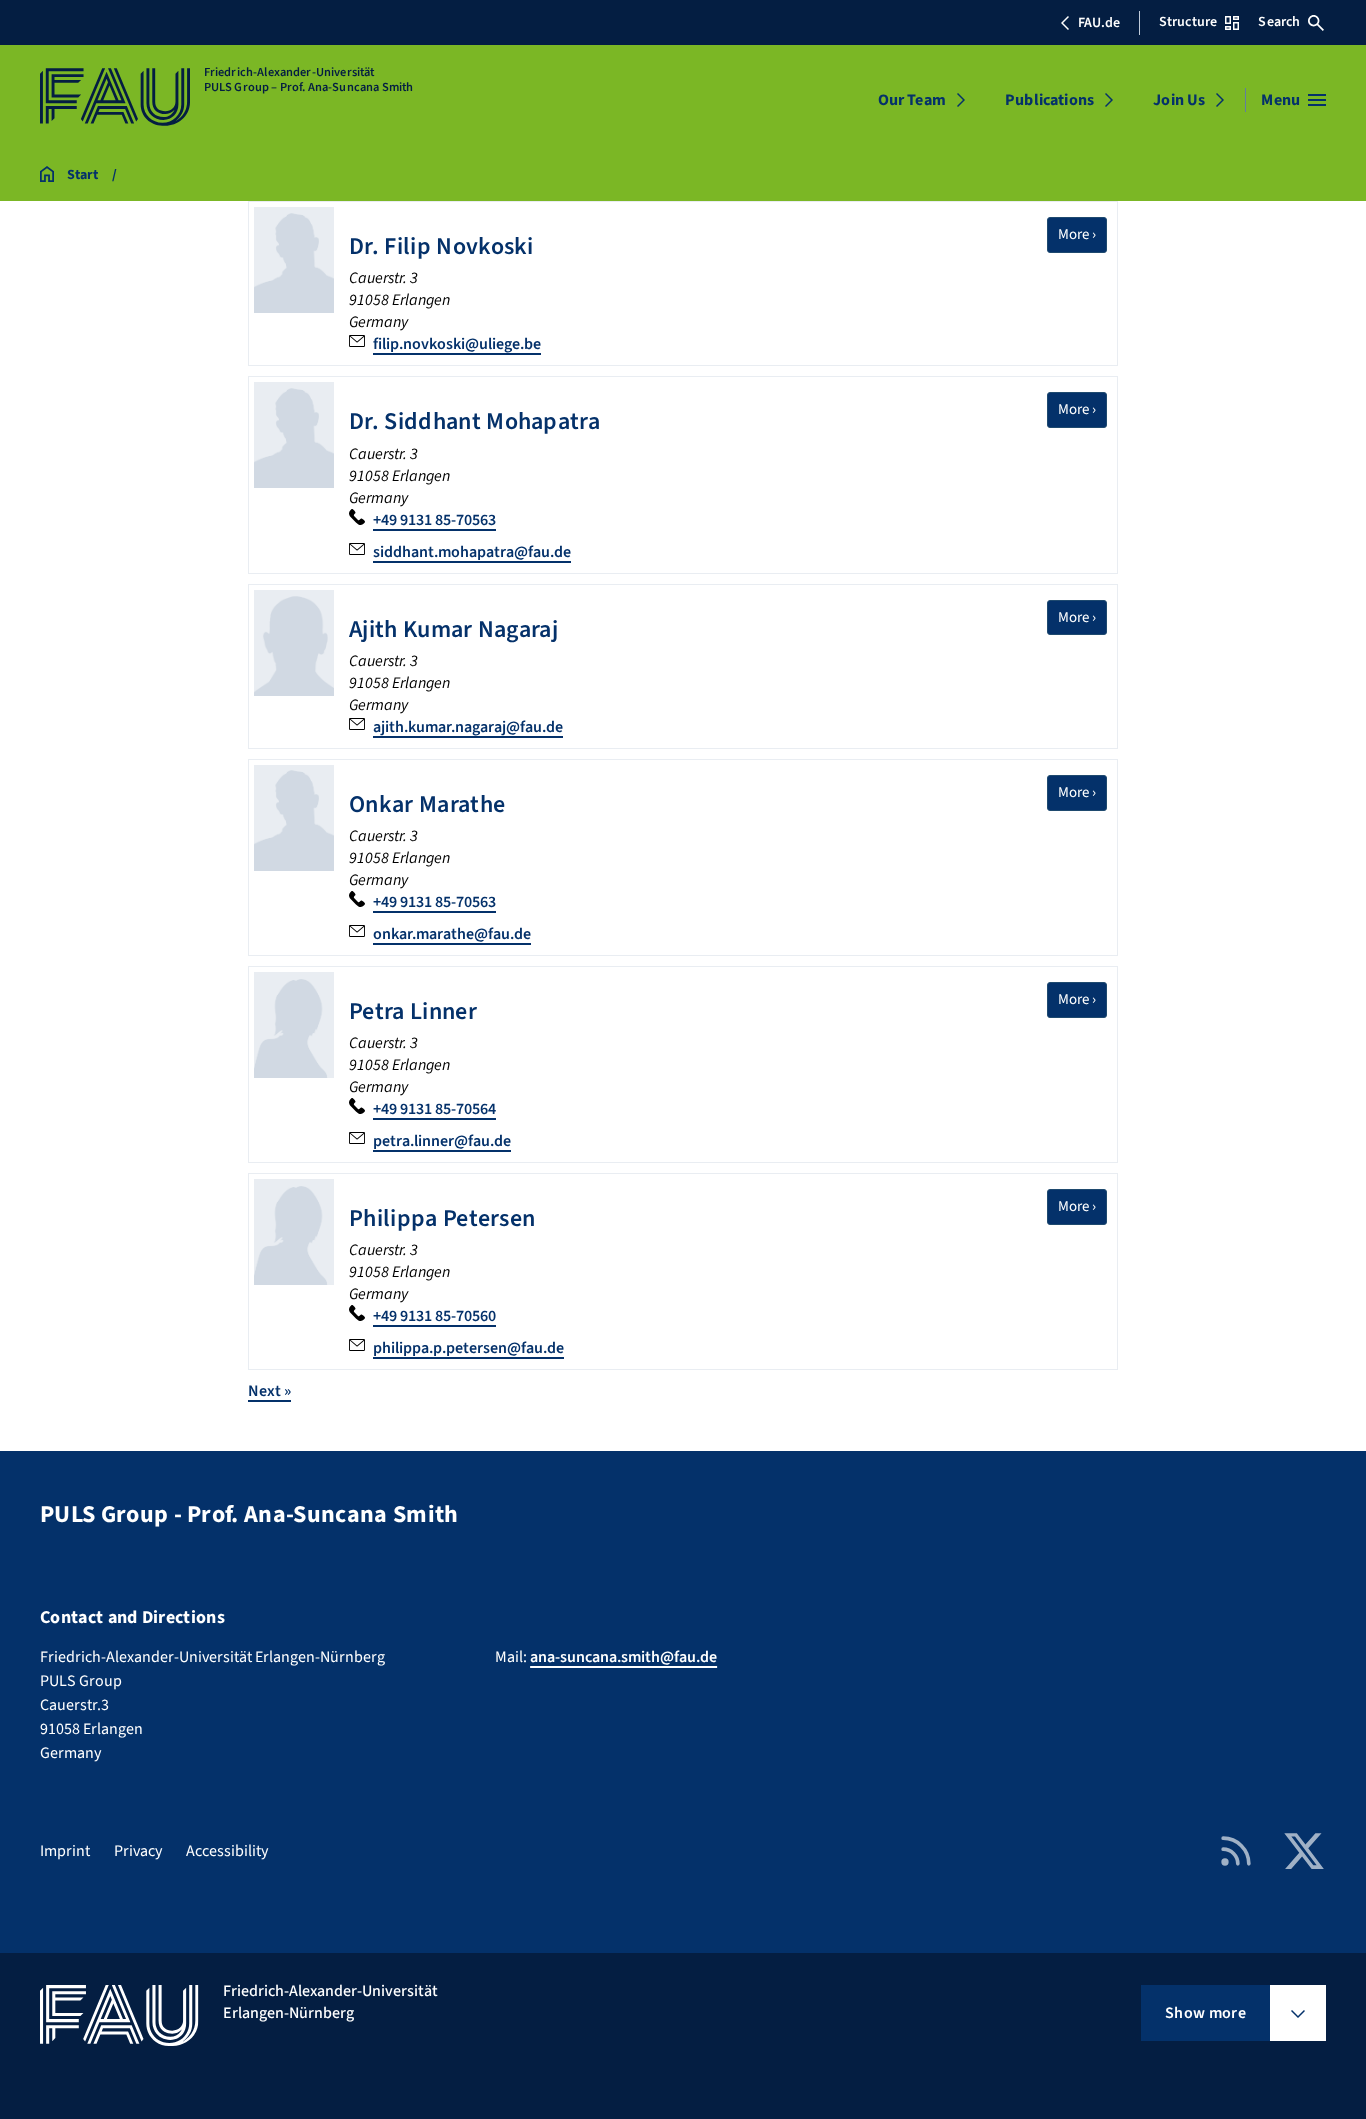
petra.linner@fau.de (442, 1141)
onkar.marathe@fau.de (452, 934)
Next (269, 1391)
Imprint (65, 1851)
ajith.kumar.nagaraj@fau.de (468, 727)
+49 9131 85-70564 (434, 1109)
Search (1279, 22)
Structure (1188, 22)
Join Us (1179, 100)
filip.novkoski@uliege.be (457, 344)
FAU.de (1099, 23)
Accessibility (227, 1851)
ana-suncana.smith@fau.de (623, 1657)
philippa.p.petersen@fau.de (468, 1348)
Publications (1049, 100)
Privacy (138, 1851)
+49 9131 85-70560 (434, 1316)
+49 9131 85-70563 (434, 520)
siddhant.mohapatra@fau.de (472, 552)
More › (1082, 234)
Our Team (912, 100)
